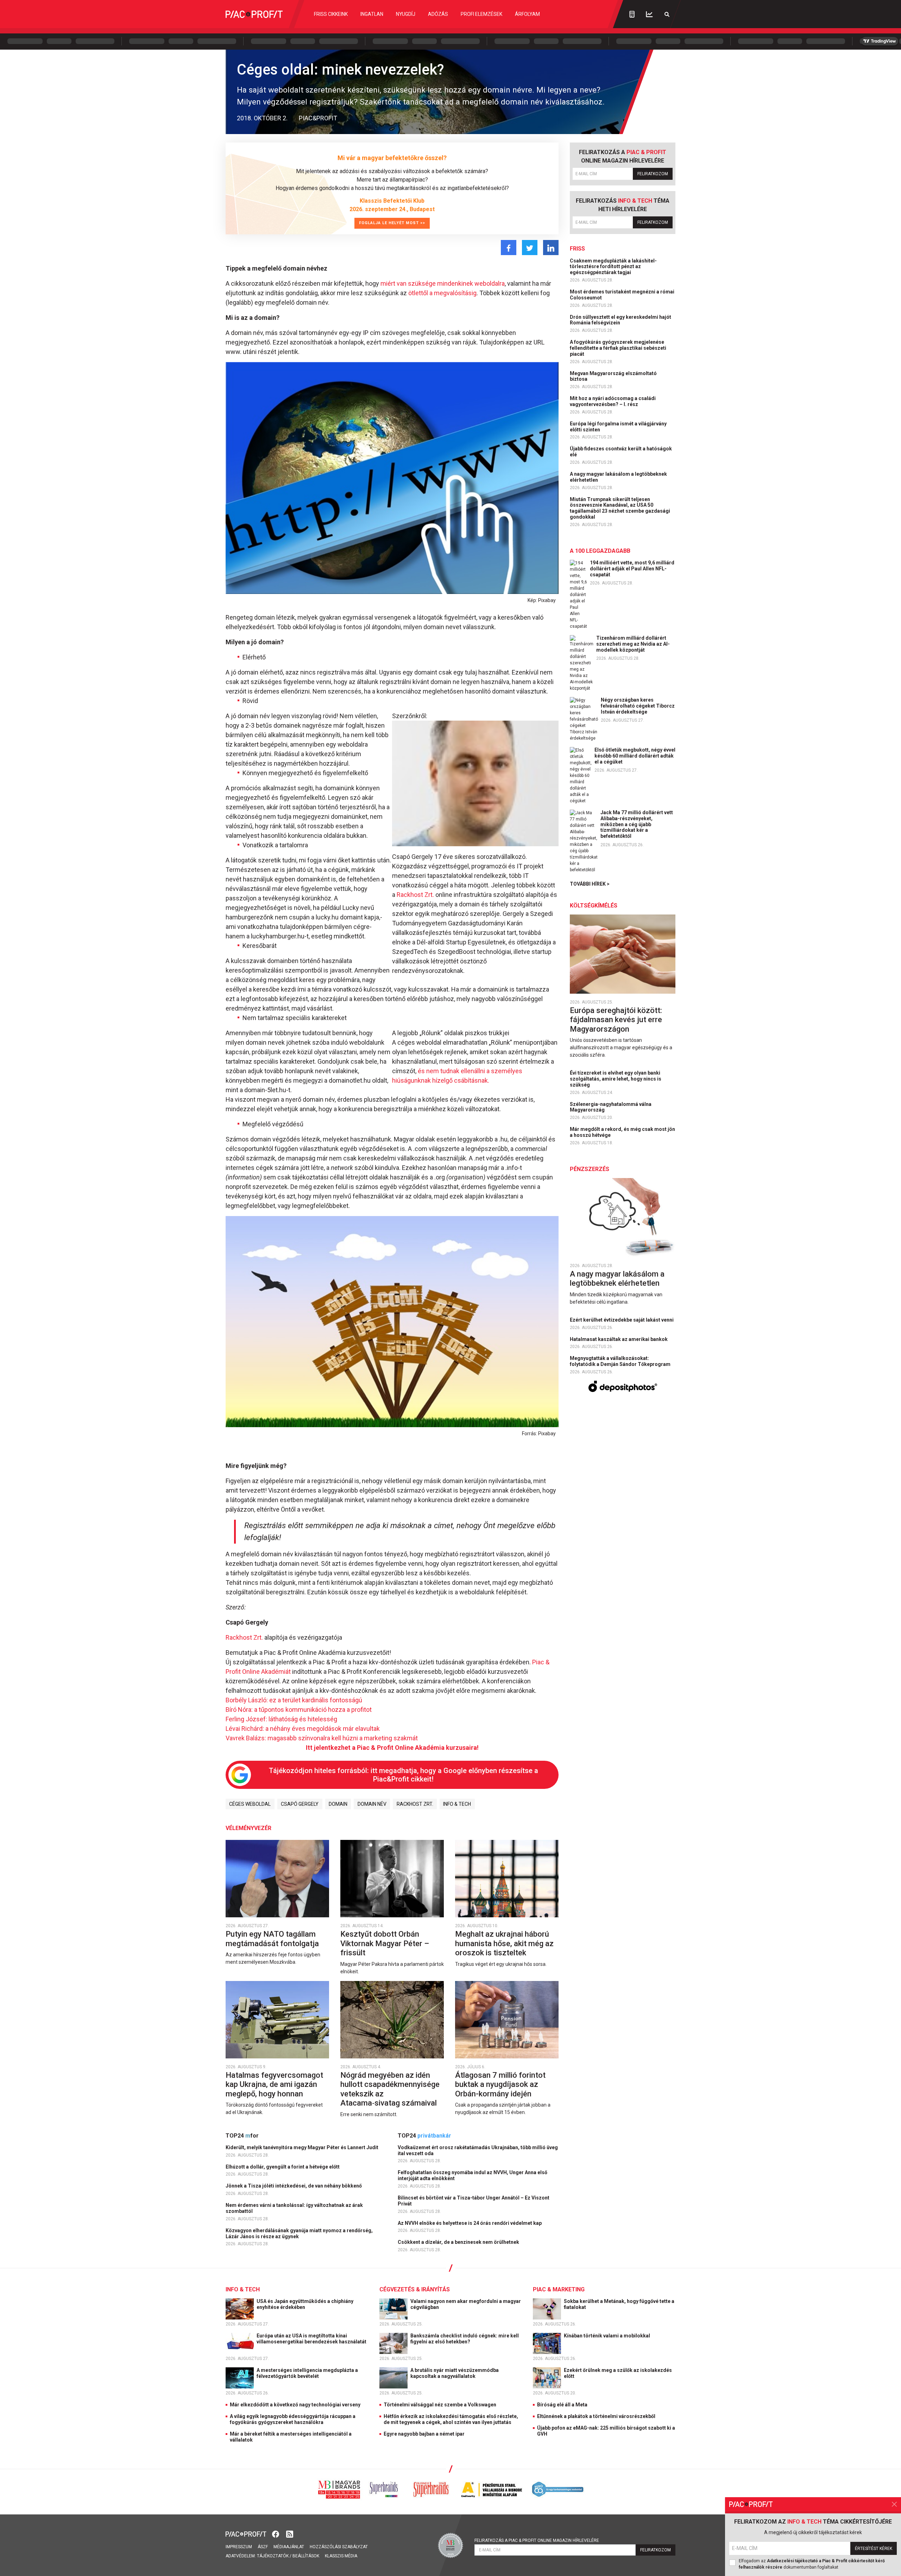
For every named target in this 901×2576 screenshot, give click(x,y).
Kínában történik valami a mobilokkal (607, 2336)
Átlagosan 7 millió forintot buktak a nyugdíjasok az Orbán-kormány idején (500, 2084)
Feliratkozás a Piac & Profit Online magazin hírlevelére (537, 2540)
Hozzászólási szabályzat (339, 2547)
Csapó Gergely (300, 1804)
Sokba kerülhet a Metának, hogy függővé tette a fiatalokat (619, 2304)
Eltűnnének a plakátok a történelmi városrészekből (596, 2416)
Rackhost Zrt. (415, 895)
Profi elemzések (481, 14)
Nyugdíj (406, 14)
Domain (338, 1804)
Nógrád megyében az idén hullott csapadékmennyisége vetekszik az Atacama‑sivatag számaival (390, 2089)
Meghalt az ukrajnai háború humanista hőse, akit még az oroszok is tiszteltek (504, 1943)
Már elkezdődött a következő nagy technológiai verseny (295, 2405)
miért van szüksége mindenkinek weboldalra (443, 283)
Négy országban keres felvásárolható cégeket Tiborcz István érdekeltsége (638, 706)
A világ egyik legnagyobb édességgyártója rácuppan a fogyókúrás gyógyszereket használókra (293, 2419)
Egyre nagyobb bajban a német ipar (424, 2434)
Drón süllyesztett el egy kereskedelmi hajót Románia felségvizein (620, 320)
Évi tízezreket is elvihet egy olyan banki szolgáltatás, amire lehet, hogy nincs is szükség (616, 1079)
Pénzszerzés (590, 1169)
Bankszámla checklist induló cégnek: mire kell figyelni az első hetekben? (465, 2339)
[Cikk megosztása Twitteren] (530, 248)
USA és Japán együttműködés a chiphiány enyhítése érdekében (305, 2304)
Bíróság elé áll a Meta (562, 2405)
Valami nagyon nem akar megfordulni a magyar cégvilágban (466, 2304)
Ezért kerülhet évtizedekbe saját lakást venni (622, 1320)
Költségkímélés (594, 906)
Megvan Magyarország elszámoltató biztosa (613, 376)
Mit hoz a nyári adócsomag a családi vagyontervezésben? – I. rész (613, 401)
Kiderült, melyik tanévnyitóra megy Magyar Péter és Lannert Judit (303, 2147)
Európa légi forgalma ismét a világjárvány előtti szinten (618, 427)
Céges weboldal (250, 1804)
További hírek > (590, 884)
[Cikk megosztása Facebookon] (509, 248)
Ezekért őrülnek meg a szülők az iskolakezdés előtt (618, 2373)
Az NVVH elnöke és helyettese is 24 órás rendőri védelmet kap (470, 2223)
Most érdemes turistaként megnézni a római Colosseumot (622, 295)
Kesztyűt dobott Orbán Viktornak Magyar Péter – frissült (385, 1943)
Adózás (438, 14)
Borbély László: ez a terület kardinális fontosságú (294, 1700)
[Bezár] (894, 2504)
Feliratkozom (653, 174)
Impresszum (239, 2547)
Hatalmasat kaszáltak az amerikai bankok (619, 1339)
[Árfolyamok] (649, 14)
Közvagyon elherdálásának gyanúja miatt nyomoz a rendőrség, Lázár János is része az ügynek (299, 2233)
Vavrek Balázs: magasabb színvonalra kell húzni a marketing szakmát (322, 1738)
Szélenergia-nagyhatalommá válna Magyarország (611, 1107)
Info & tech (457, 1804)
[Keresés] (667, 14)
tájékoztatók (273, 2556)
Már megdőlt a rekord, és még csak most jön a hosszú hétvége (622, 1132)
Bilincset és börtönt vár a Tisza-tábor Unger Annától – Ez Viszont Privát (474, 2201)
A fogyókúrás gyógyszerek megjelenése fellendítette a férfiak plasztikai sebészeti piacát (618, 348)
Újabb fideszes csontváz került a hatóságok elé (621, 452)
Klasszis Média (341, 2556)
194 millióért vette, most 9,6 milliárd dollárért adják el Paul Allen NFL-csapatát (632, 569)
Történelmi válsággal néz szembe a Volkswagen (440, 2405)
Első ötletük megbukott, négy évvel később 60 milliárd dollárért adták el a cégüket (635, 756)
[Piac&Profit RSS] (290, 2533)
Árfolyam (527, 14)
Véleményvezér (248, 1828)
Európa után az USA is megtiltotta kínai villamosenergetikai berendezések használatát (312, 2339)
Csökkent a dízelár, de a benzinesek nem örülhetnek (459, 2242)
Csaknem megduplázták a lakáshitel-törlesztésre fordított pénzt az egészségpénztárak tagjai (613, 267)
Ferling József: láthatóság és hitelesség (281, 1719)
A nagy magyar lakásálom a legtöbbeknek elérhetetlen (618, 477)
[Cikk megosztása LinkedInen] (551, 248)
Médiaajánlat (289, 2547)
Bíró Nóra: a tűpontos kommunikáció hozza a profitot (299, 1710)
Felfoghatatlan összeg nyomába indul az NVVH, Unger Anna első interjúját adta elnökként (472, 2175)
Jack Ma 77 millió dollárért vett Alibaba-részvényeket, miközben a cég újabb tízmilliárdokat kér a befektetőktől (637, 824)
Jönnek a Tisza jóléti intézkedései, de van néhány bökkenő (294, 2186)
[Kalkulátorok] (632, 14)
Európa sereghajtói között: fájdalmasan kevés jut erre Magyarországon (616, 1020)
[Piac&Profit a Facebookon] (276, 2533)
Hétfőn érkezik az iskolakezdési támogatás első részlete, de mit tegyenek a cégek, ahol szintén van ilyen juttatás (451, 2419)
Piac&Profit (318, 118)
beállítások (306, 2556)
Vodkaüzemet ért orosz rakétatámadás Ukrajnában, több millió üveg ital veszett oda (478, 2150)
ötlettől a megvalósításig (442, 293)
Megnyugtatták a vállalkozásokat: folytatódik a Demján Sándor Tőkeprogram (621, 1361)
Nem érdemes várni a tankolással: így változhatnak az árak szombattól (294, 2208)
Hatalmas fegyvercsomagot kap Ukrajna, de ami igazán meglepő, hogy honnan (274, 2084)
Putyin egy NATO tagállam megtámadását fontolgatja (273, 1939)
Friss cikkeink (331, 14)
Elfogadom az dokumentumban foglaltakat (812, 2564)
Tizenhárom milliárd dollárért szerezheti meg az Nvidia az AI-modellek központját (633, 644)
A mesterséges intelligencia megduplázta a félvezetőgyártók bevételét (307, 2373)
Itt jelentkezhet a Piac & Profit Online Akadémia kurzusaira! (392, 1748)
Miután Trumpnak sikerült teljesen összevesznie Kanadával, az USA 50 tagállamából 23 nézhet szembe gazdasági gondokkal (620, 508)
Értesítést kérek (874, 2549)
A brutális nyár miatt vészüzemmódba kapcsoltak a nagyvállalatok (455, 2373)
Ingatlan (372, 14)
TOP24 (242, 2136)
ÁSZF (263, 2547)
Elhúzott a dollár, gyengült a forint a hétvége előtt (283, 2167)
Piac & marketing (559, 2289)
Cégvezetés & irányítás (415, 2289)
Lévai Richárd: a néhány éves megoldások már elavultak (303, 1729)
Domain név (372, 1804)
